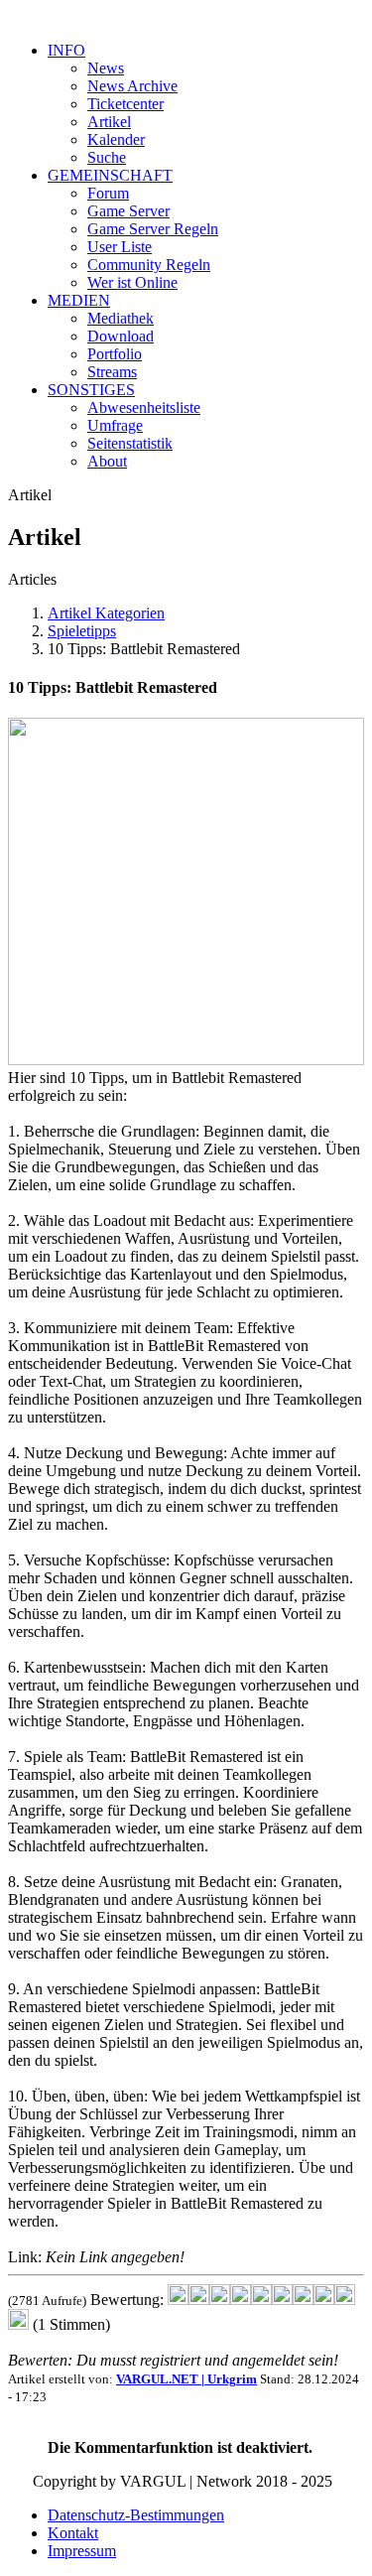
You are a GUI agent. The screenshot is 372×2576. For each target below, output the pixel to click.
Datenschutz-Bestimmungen (136, 2515)
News (106, 68)
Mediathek (121, 318)
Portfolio (115, 354)
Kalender (116, 139)
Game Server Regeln (153, 229)
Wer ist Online (132, 282)
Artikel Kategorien (106, 613)
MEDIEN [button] (79, 300)
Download (121, 336)
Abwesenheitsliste (144, 407)
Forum (108, 193)
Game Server (128, 211)
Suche (107, 157)
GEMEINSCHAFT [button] (110, 175)
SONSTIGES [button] (91, 390)
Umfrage (115, 425)
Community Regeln (149, 265)
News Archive (132, 86)
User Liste (120, 247)
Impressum (82, 2551)
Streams (112, 372)
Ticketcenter (125, 104)
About (107, 461)
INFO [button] (66, 50)
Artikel (109, 122)
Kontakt (73, 2533)
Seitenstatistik (130, 443)
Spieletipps (82, 631)
